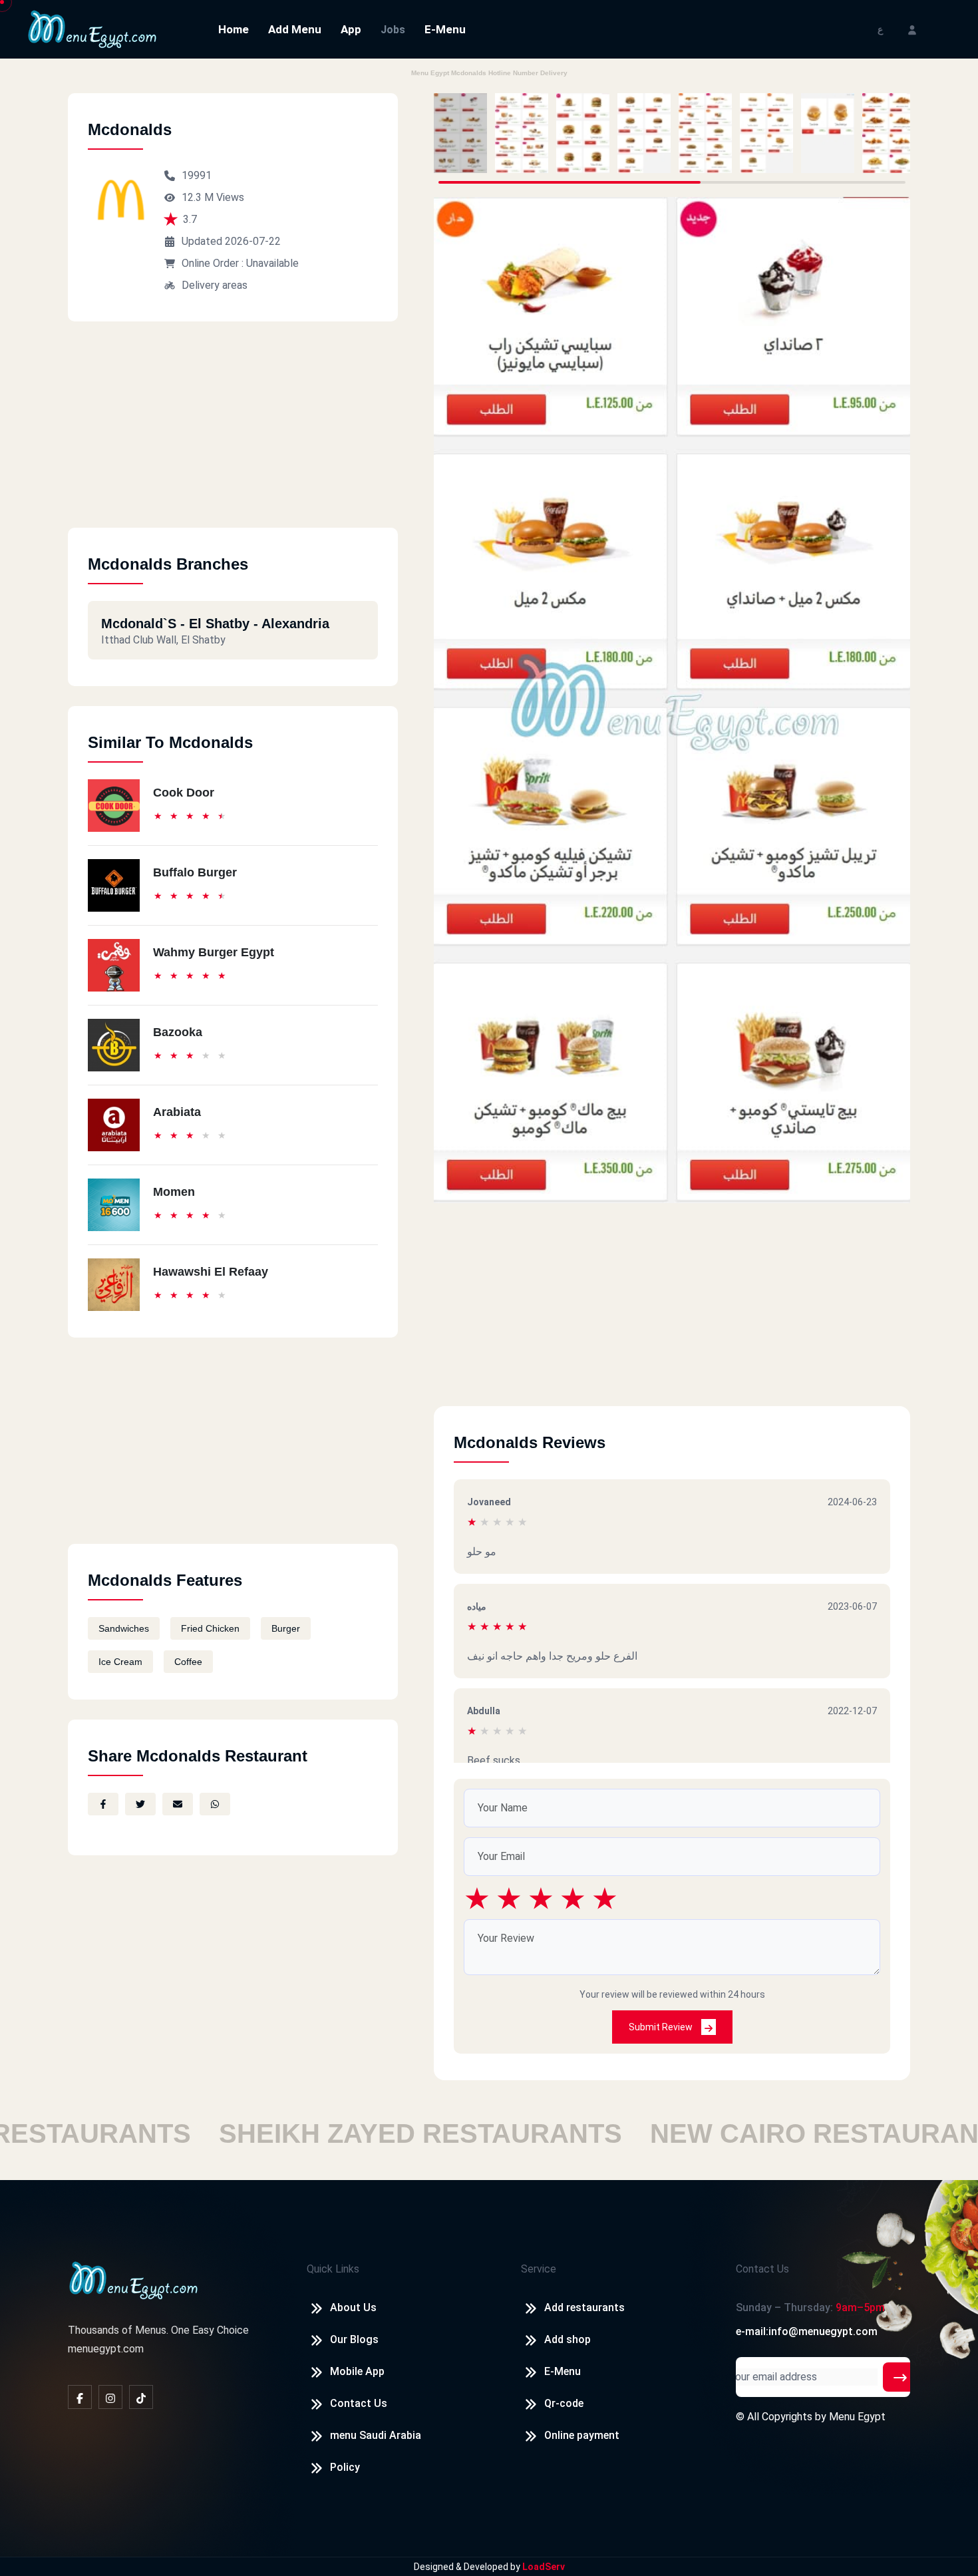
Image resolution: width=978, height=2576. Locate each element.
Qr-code (564, 2403)
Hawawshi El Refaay (211, 1272)
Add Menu (295, 29)
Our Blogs (354, 2339)
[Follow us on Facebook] (80, 2397)
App (351, 29)
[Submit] (900, 2377)
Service (539, 2269)
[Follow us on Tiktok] (141, 2397)
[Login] (912, 29)
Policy (345, 2467)
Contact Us (359, 2403)
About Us (353, 2307)
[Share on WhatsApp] (215, 1804)
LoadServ (544, 2567)
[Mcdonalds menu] (460, 133)
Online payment (582, 2435)
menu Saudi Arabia (376, 2435)
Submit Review (662, 2027)
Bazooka (178, 1032)
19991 (197, 175)
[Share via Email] (178, 1804)
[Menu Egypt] (92, 28)
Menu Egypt (857, 2417)
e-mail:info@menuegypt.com (807, 2331)
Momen (174, 1192)
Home (234, 29)
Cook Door (184, 793)
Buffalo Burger (195, 872)
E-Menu (445, 29)
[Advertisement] (233, 435)
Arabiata (177, 1112)
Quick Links (333, 2269)
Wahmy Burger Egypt (214, 952)
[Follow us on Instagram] (110, 2397)
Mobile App (357, 2371)
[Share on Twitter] (140, 1804)
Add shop (568, 2339)
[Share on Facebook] (103, 1804)
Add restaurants (584, 2307)
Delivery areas (215, 285)
